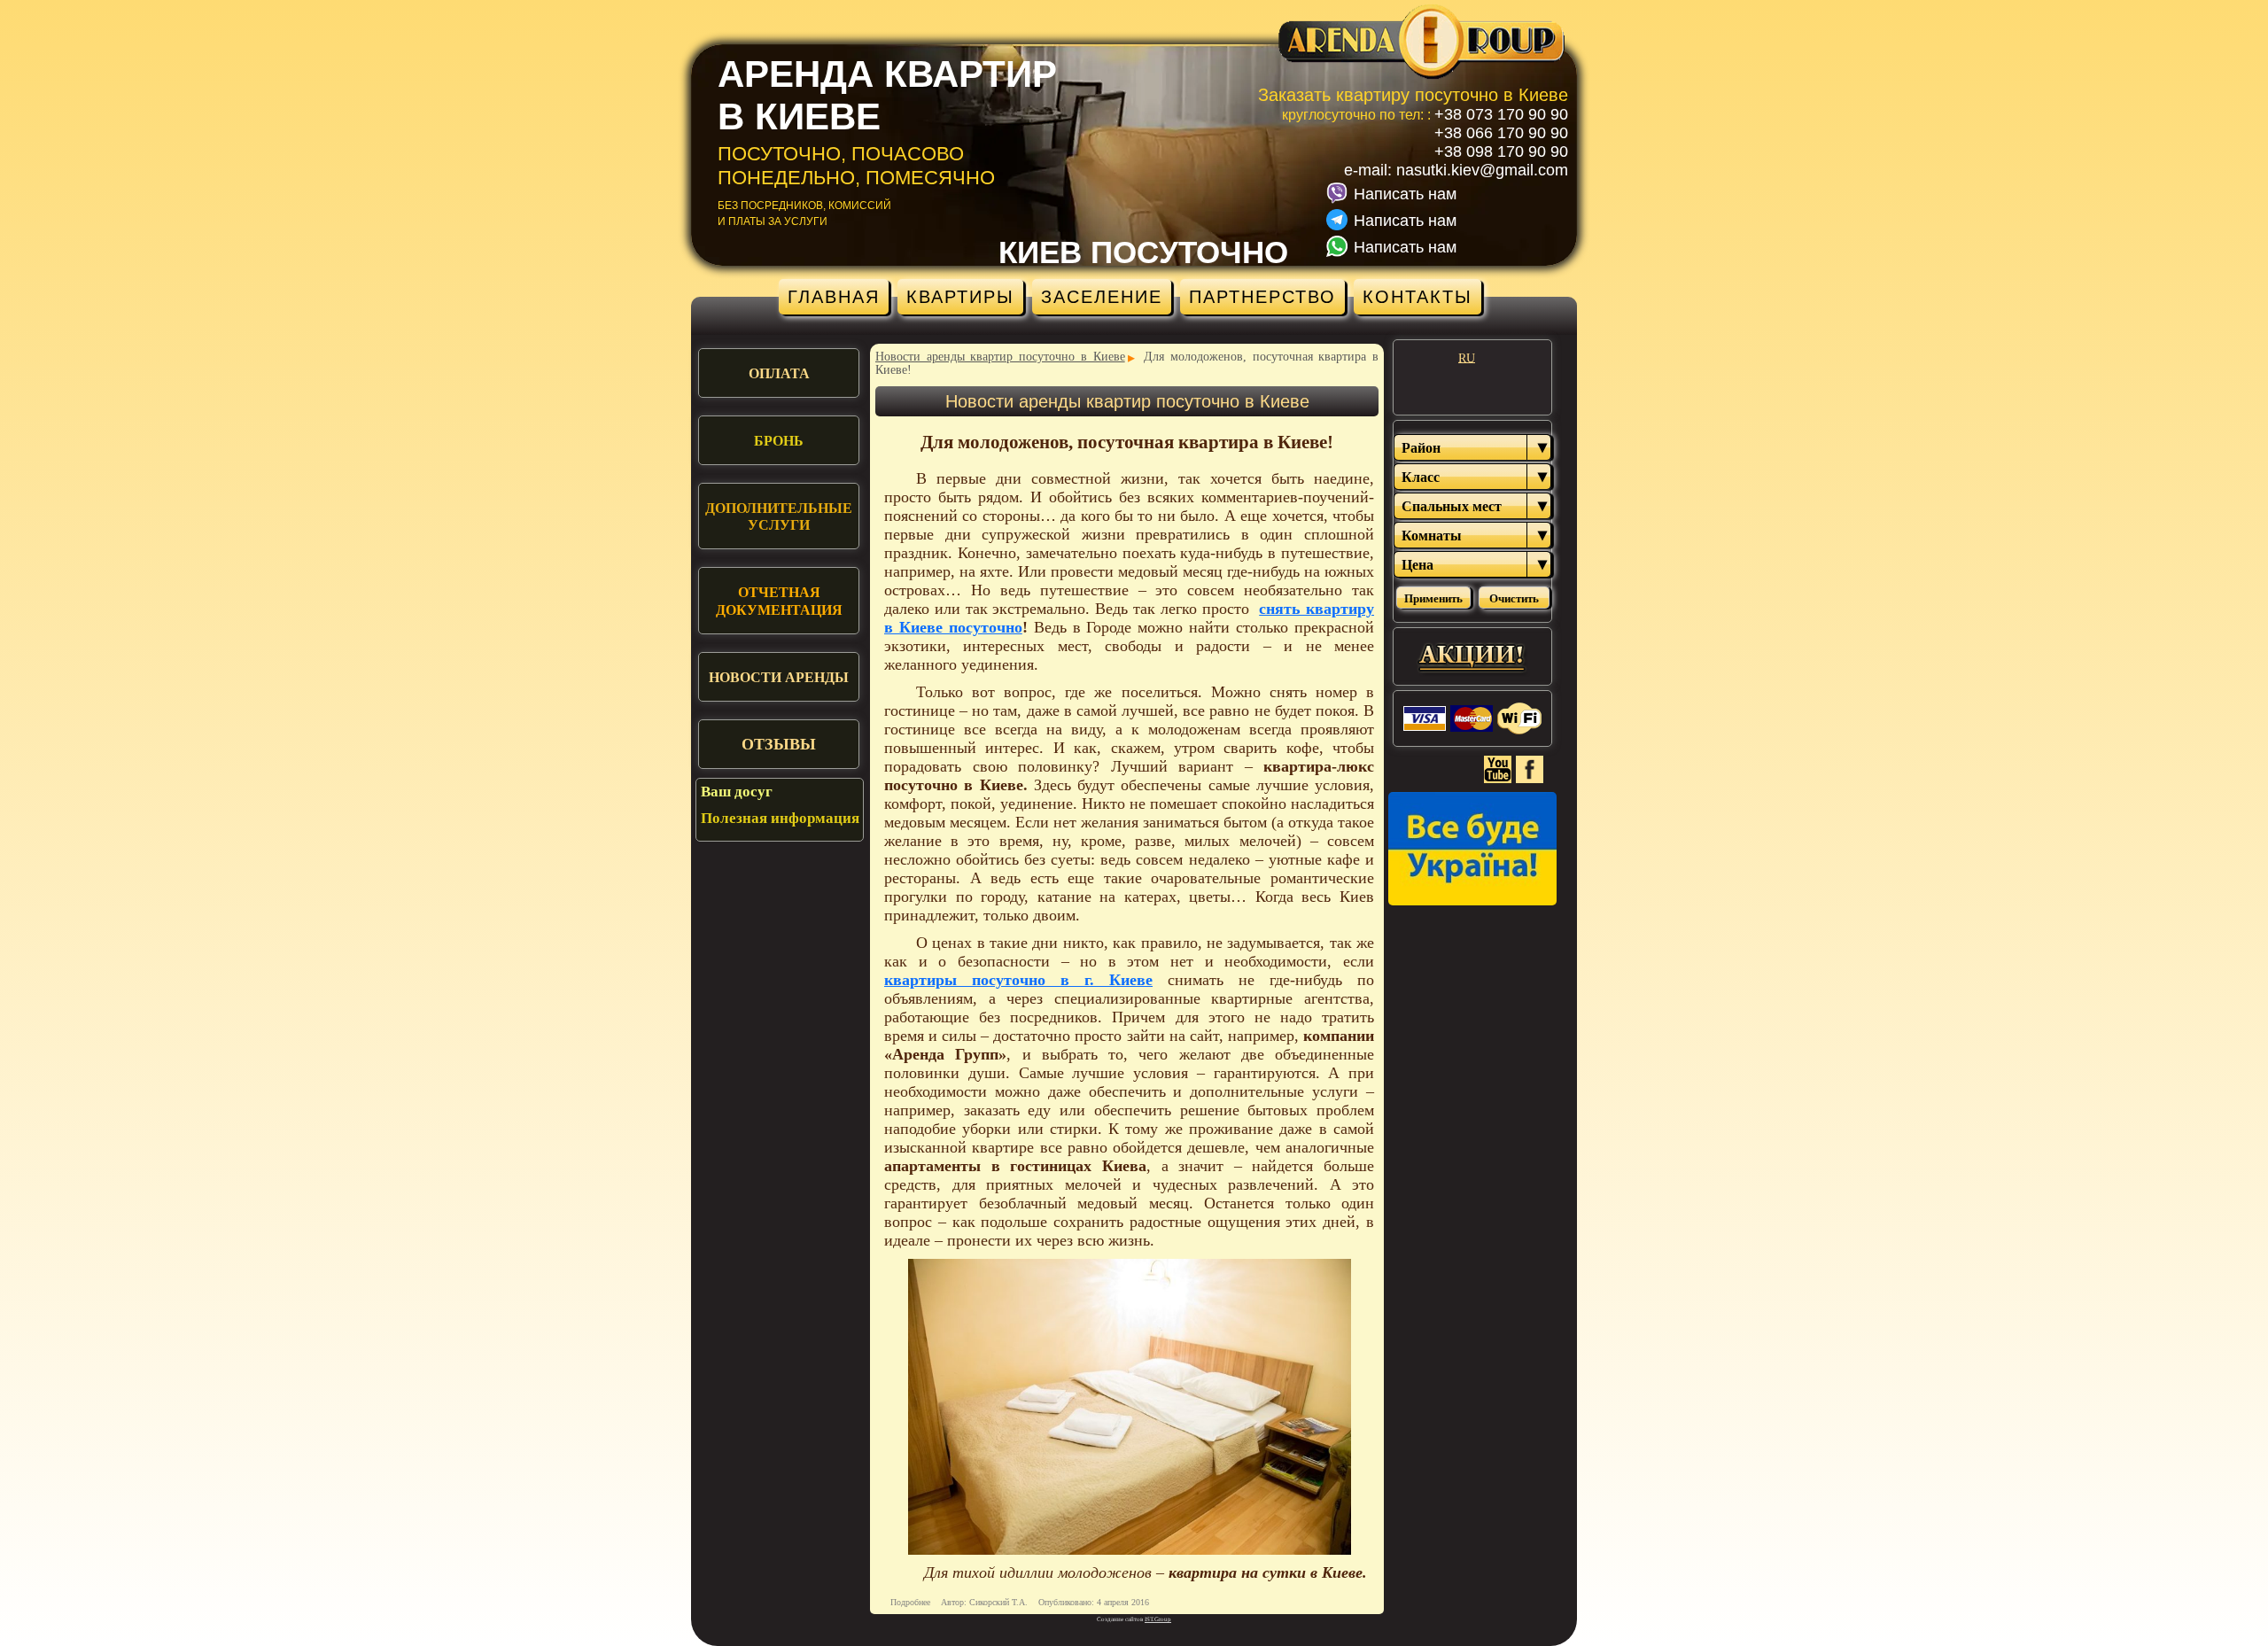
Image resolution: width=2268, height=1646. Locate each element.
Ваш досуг (737, 792)
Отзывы (779, 744)
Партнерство (1262, 297)
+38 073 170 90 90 (1501, 114)
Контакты (1417, 297)
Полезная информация (780, 818)
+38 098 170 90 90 (1501, 151)
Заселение (1102, 297)
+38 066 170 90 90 (1501, 133)
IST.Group (1158, 1619)
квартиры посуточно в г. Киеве (1018, 980)
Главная (834, 297)
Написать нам (1405, 194)
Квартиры (960, 297)
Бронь (779, 441)
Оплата (779, 373)
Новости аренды (779, 677)
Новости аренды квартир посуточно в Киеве (1000, 357)
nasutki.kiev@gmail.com (1482, 170)
